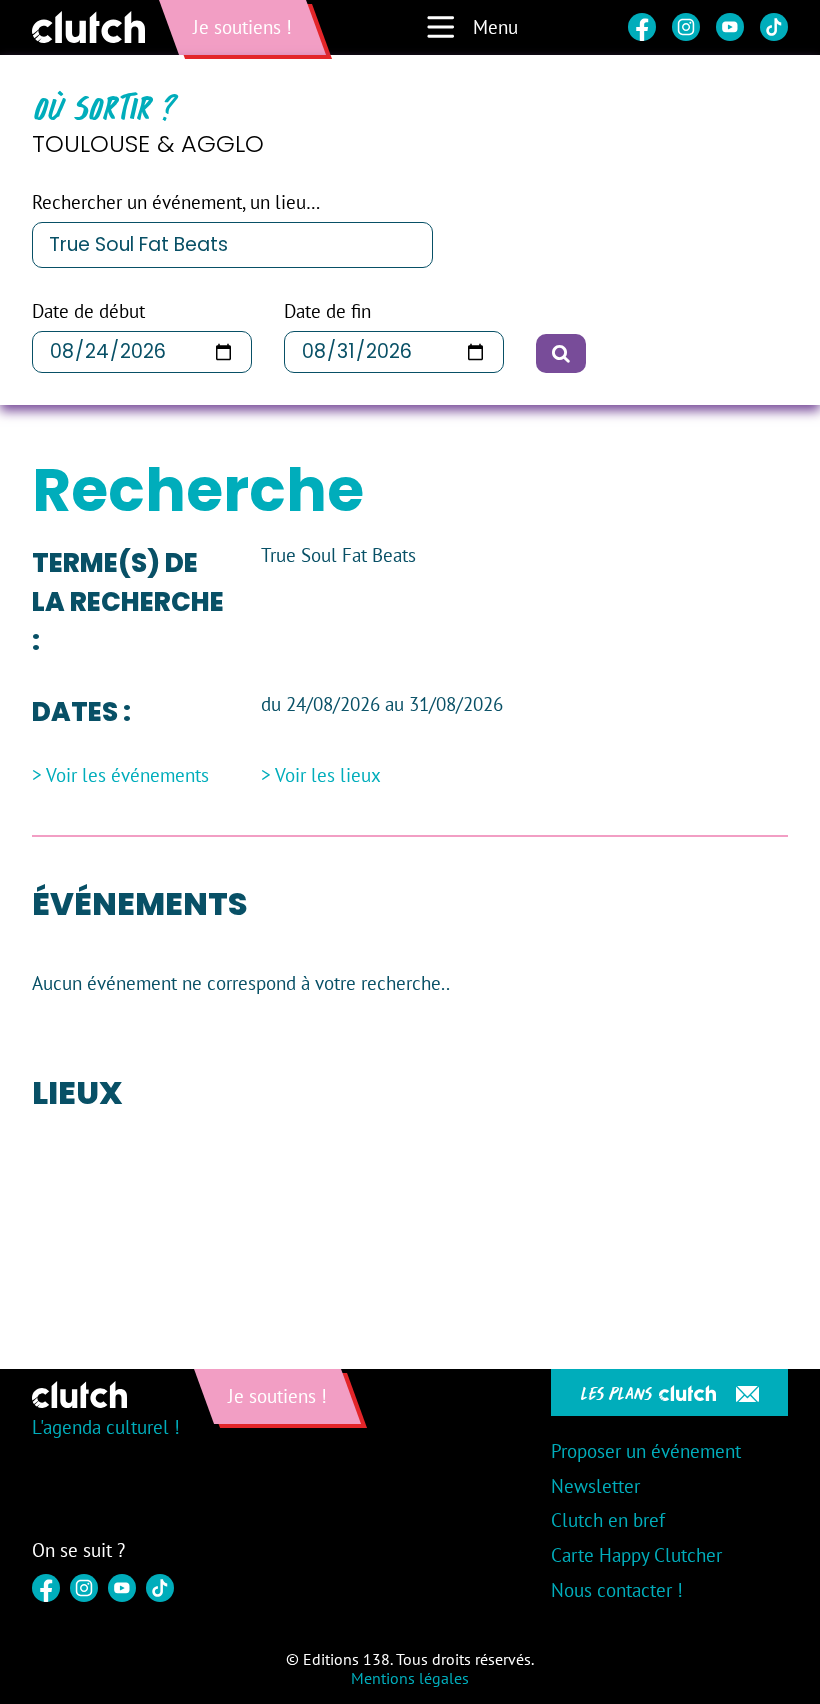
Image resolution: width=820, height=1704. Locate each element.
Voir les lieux (328, 775)
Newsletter (595, 1486)
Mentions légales (410, 1678)
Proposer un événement (646, 1451)
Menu (495, 27)
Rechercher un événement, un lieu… (176, 202)
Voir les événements (127, 775)
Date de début (88, 311)
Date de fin (327, 311)
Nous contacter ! (617, 1590)
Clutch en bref (608, 1520)
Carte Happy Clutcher (636, 1555)
